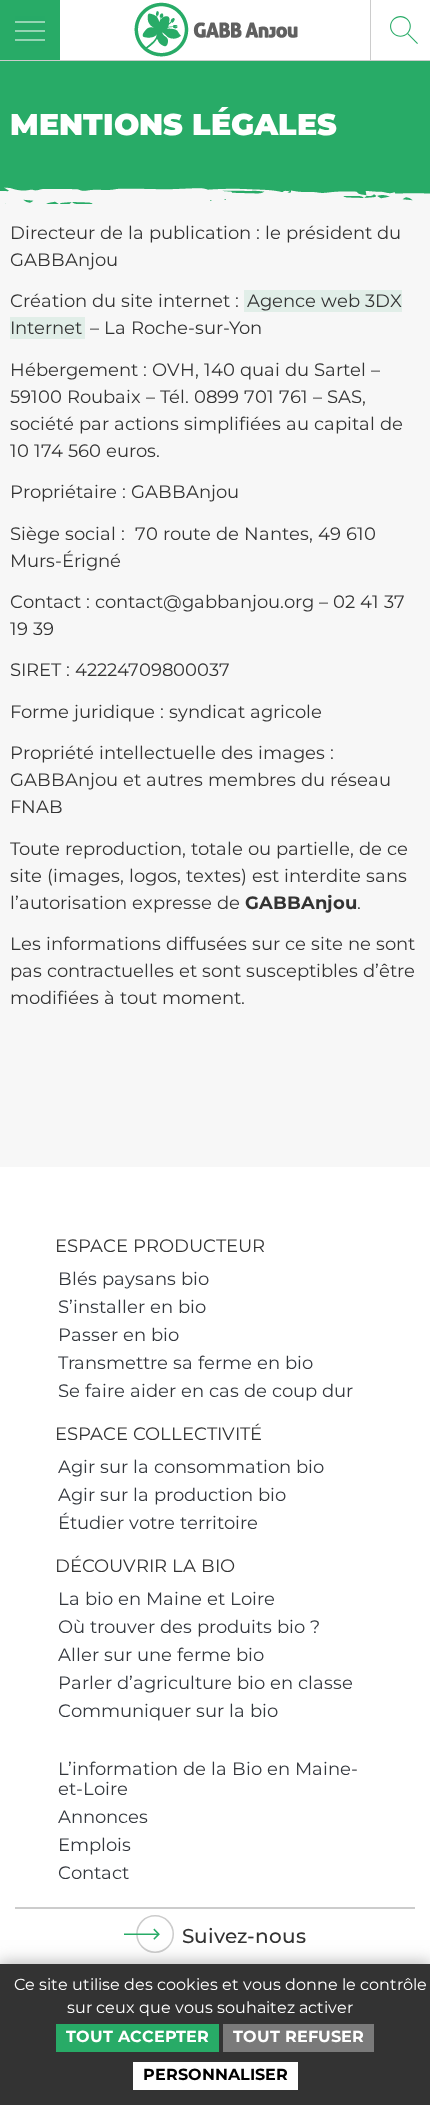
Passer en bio (118, 1335)
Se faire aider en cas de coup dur (205, 1391)
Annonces (103, 1817)
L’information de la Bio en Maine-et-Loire (208, 1779)
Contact (93, 1873)
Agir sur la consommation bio (191, 1467)
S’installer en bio (132, 1307)
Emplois (94, 1845)
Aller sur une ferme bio (161, 1655)
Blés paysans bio (133, 1279)
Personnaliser (215, 2074)
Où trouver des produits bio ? (189, 1627)
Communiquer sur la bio (168, 1711)
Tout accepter (137, 2036)
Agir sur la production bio (172, 1495)
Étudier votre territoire (158, 1523)
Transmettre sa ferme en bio (185, 1363)
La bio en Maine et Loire (166, 1599)
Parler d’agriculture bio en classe (205, 1683)
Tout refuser (298, 2036)
